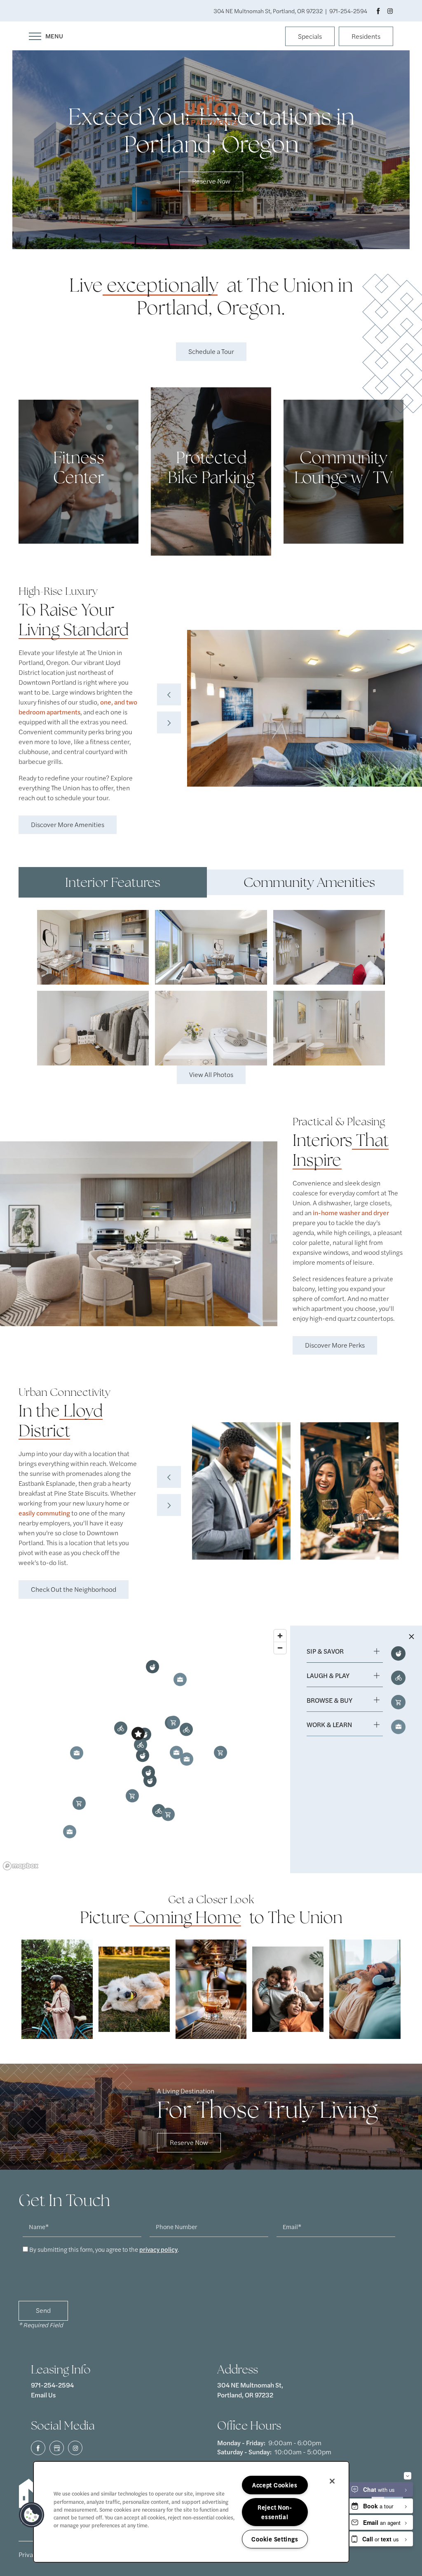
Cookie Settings (275, 2539)
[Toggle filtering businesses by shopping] (398, 1702)
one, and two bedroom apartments (78, 707)
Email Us (43, 2395)
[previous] (169, 694)
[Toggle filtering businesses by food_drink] (398, 1653)
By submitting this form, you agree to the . (104, 2249)
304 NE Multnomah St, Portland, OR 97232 (251, 2390)
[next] (169, 722)
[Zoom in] (280, 1636)
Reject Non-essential (275, 2512)
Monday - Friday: (241, 2443)
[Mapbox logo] (21, 1866)
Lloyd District (61, 1421)
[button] (310, 37)
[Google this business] (57, 2448)
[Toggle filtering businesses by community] (398, 1727)
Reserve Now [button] (211, 181)
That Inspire (341, 1150)
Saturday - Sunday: (244, 2452)
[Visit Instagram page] (390, 11)
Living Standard (74, 629)
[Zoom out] (280, 1648)
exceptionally (163, 285)
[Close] (332, 2481)
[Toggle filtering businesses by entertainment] (398, 1678)
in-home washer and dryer (350, 1213)
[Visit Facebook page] (378, 11)
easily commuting (44, 1513)
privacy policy (158, 2249)
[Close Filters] (411, 1636)
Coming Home (188, 1917)
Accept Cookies (275, 2485)
